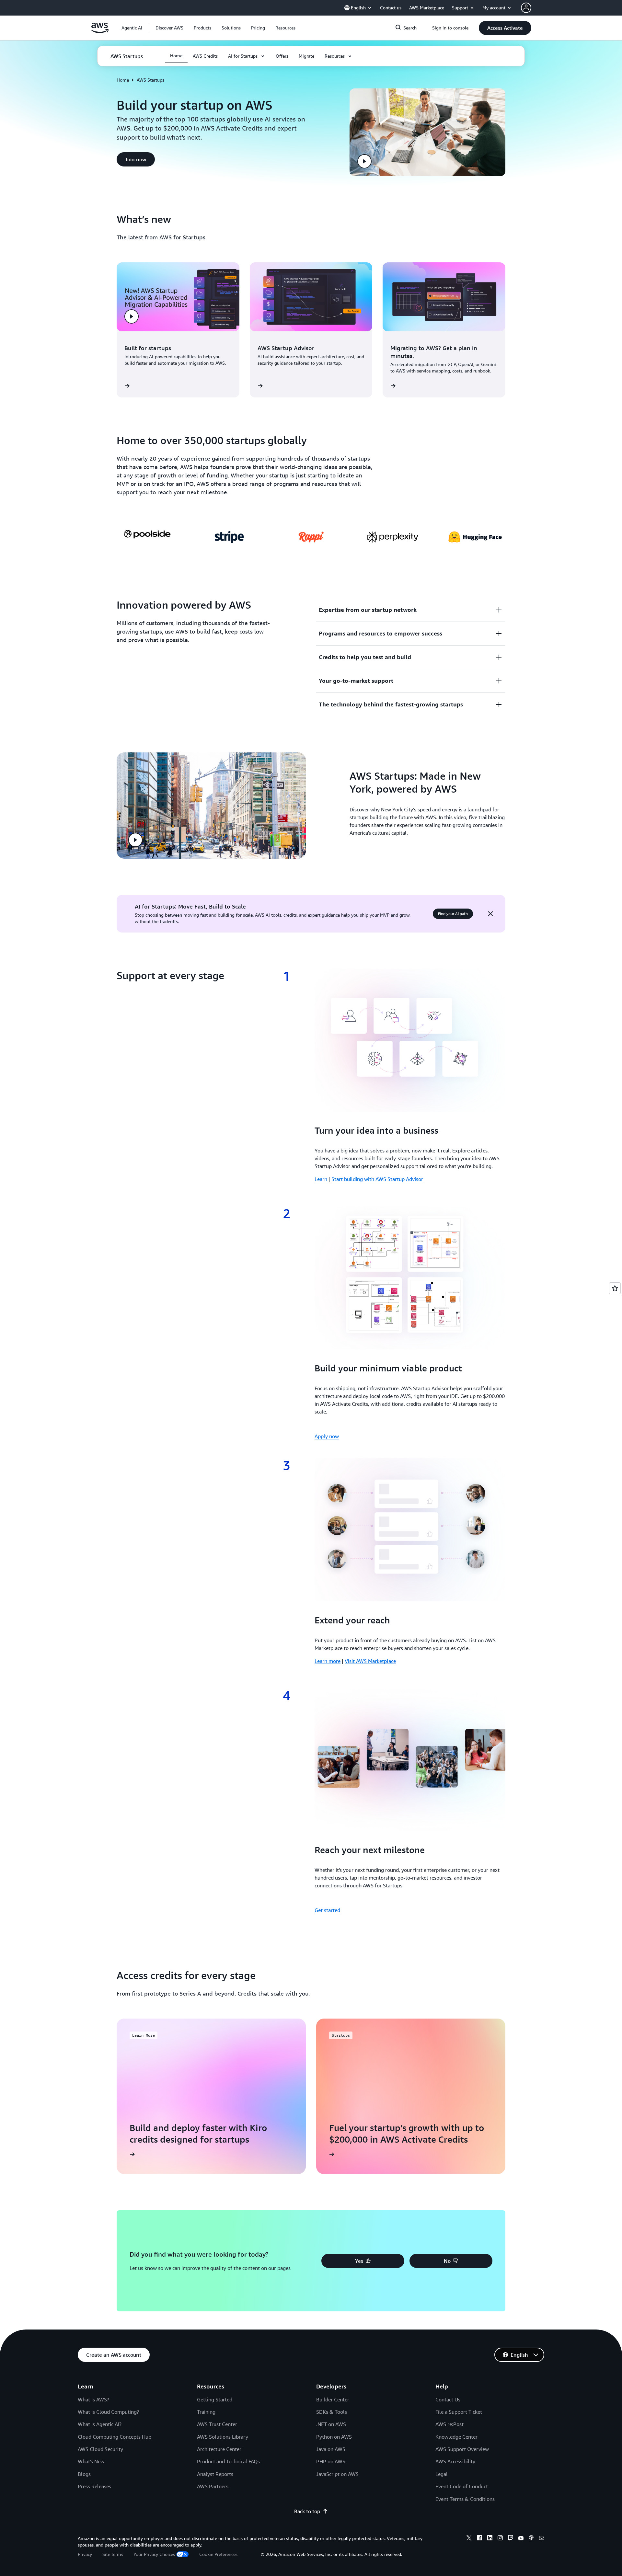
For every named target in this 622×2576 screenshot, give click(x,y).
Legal (442, 2474)
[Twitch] (511, 2539)
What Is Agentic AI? (100, 2424)
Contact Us (448, 2399)
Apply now (327, 1436)
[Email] (542, 2539)
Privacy (85, 2554)
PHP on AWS (331, 2461)
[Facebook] (479, 2539)
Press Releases (94, 2486)
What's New (91, 2461)
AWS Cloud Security (100, 2449)
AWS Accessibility (455, 2461)
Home (123, 80)
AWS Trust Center (217, 2424)
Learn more (328, 1661)
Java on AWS (331, 2449)
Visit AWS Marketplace (370, 1661)
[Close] (490, 914)
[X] (469, 2539)
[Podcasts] (531, 2539)
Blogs (84, 2474)
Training (206, 2412)
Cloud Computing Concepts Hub (115, 2437)
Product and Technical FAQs (228, 2461)
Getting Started (215, 2399)
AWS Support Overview (462, 2449)
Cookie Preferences (218, 2554)
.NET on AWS (331, 2424)
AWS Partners (213, 2486)
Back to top (307, 2511)
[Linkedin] (490, 2539)
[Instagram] (500, 2539)
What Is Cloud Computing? (108, 2412)
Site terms (113, 2554)
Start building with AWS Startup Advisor (377, 1179)
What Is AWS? (93, 2399)
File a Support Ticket (459, 2412)
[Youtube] (521, 2539)
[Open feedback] (615, 1288)
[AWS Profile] (526, 8)
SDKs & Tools (332, 2412)
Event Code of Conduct (462, 2486)
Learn (321, 1179)
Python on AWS (334, 2437)
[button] (169, 28)
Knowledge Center (456, 2437)
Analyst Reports (215, 2474)
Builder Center (333, 2399)
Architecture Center (219, 2449)
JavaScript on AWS (337, 2474)
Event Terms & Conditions (465, 2499)
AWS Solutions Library (223, 2437)
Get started (327, 1910)
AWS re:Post (449, 2424)
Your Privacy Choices (154, 2554)
